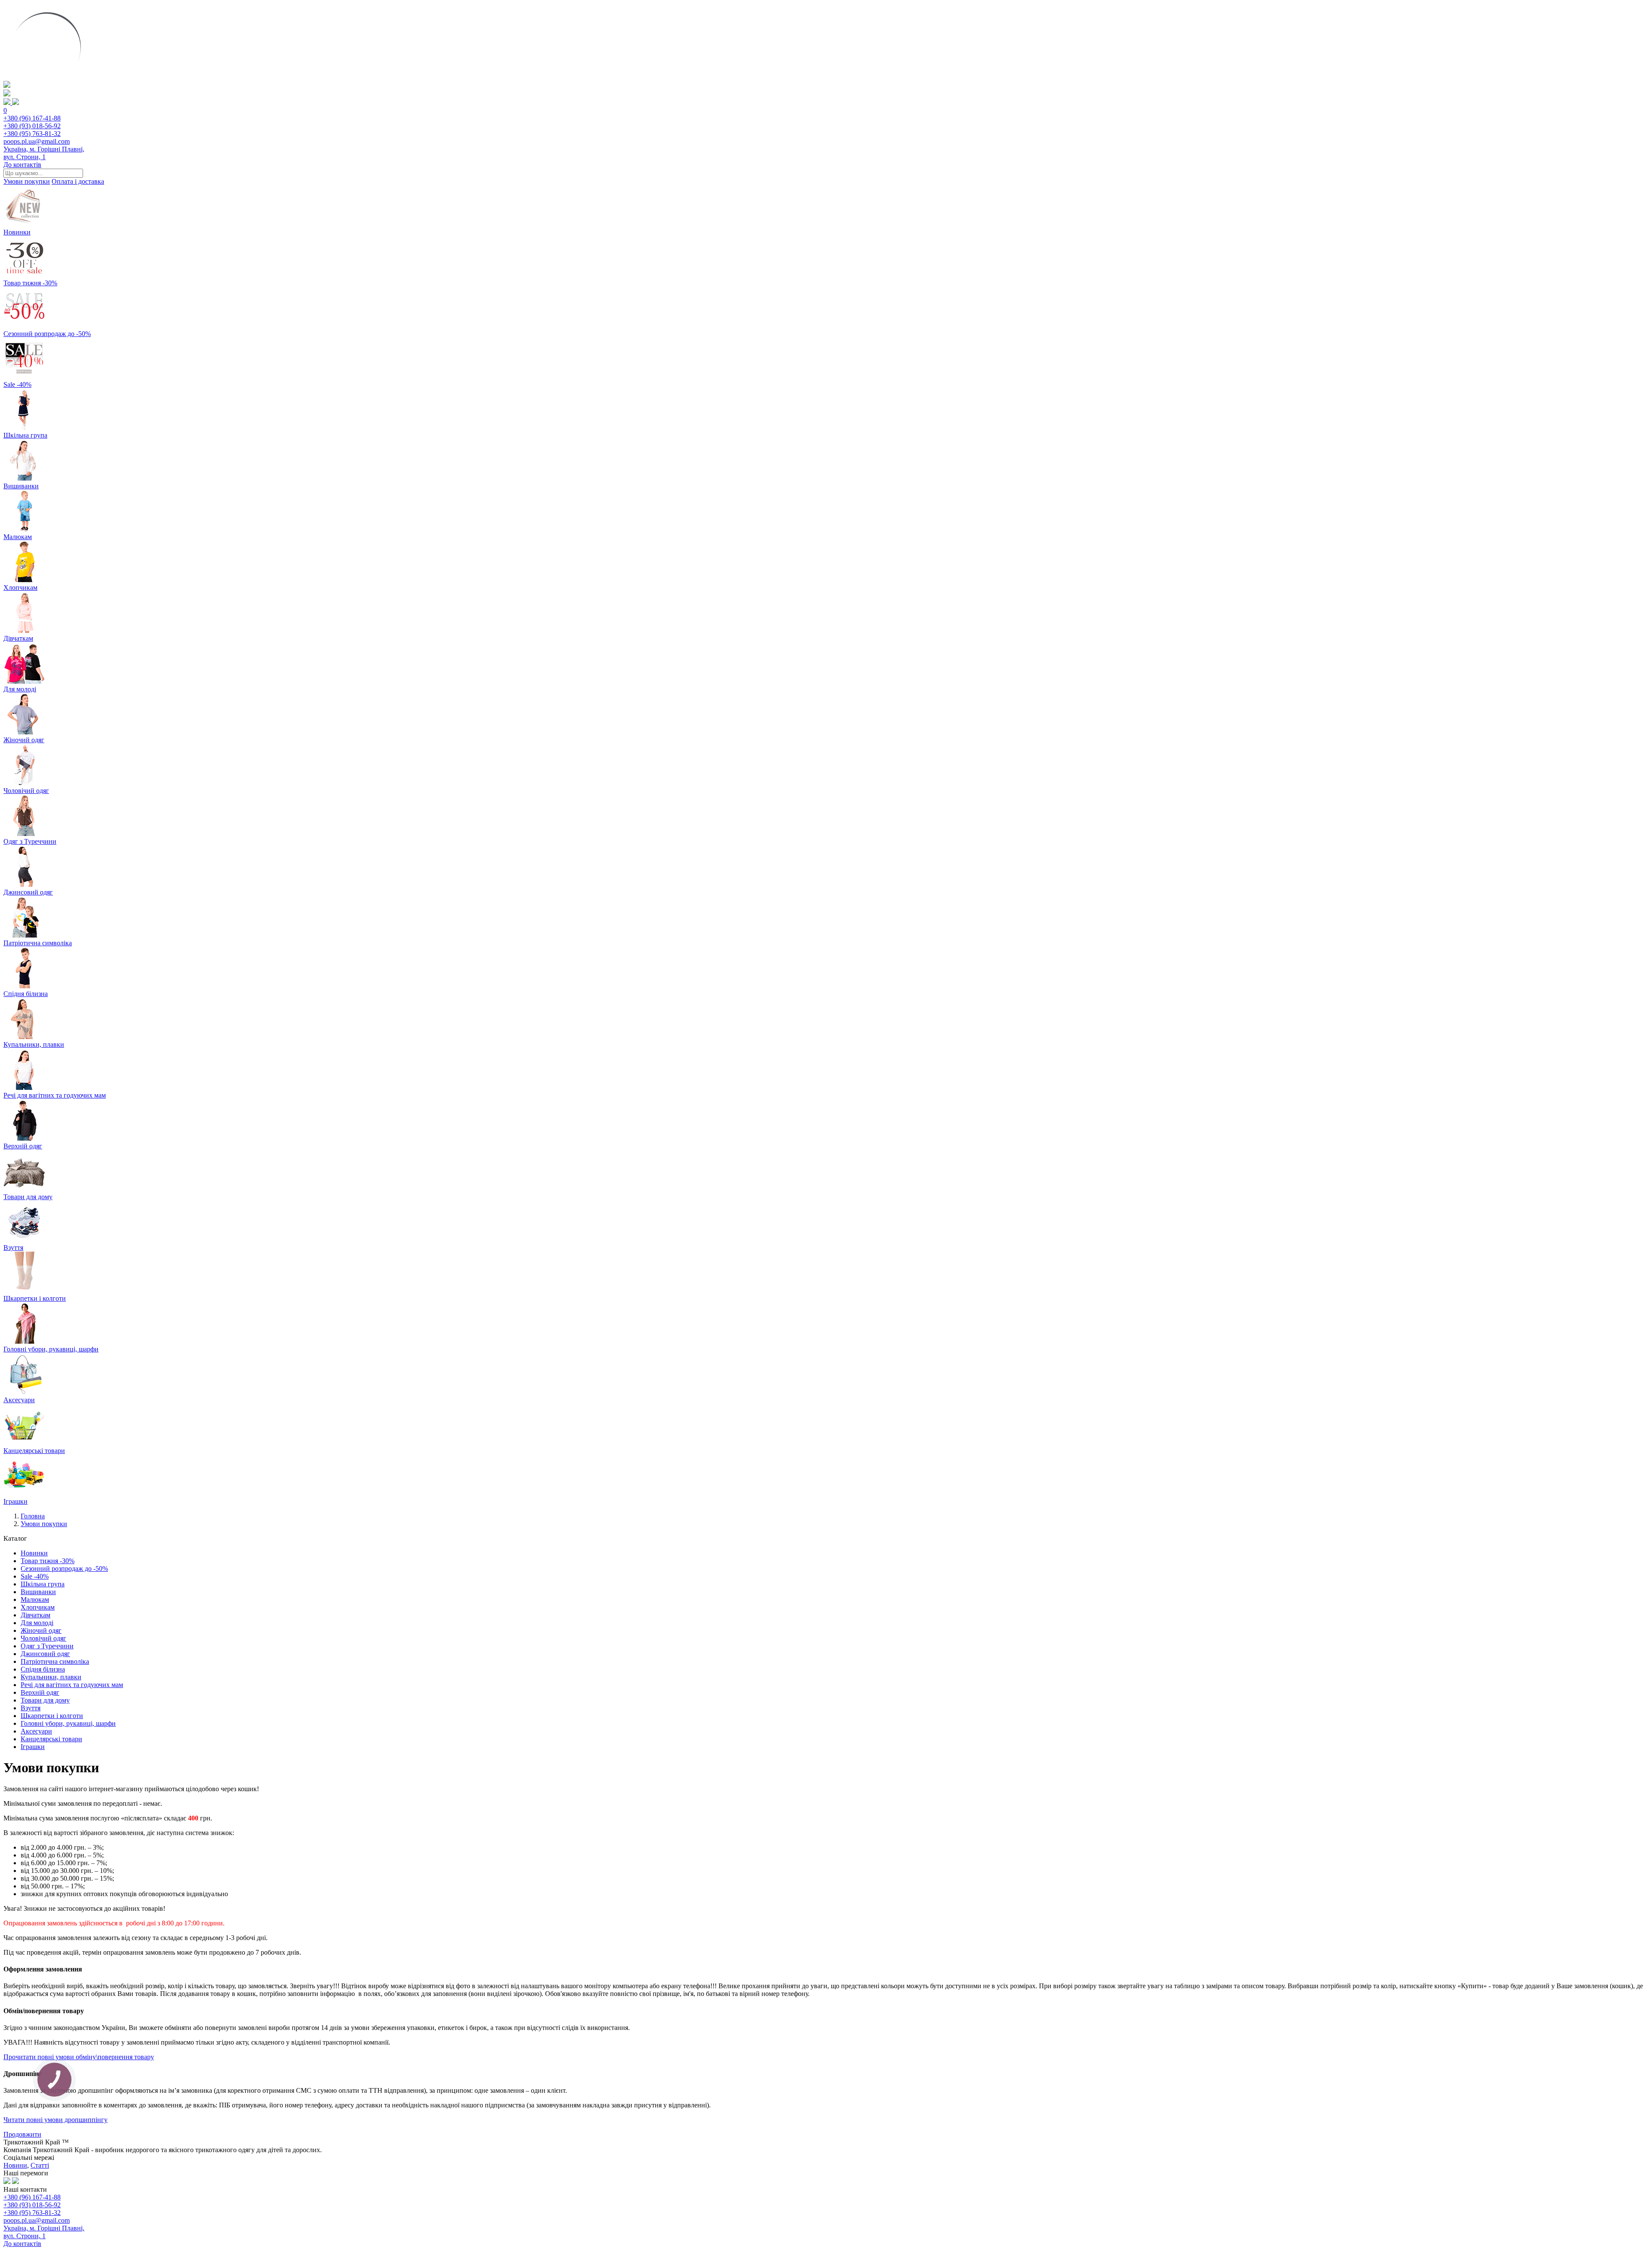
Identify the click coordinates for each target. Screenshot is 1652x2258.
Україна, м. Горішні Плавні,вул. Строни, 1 (44, 153)
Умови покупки (27, 181)
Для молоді (37, 1623)
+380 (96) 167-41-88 (32, 118)
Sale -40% (35, 1576)
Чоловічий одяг (43, 1638)
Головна (33, 1516)
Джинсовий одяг (45, 1654)
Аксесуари (36, 1731)
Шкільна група (43, 1584)
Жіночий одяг (41, 1630)
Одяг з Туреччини (47, 1646)
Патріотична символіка (55, 1661)
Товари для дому (45, 1700)
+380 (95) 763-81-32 (32, 134)
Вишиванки (38, 1592)
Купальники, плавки (51, 1677)
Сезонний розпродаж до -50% (64, 1569)
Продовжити (22, 2134)
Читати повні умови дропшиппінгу (55, 2120)
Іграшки (33, 1747)
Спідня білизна (43, 1669)
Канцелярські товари (51, 1739)
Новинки (34, 1553)
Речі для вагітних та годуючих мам (72, 1685)
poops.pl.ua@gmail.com (37, 141)
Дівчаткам (35, 1615)
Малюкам (35, 1599)
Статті (40, 2165)
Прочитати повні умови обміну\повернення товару (79, 2057)
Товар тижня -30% (48, 1561)
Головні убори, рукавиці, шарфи (68, 1723)
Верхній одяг (40, 1692)
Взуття (31, 1708)
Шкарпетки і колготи (52, 1716)
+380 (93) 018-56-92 (32, 126)
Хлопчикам (38, 1607)
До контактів (22, 165)
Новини (15, 2165)
